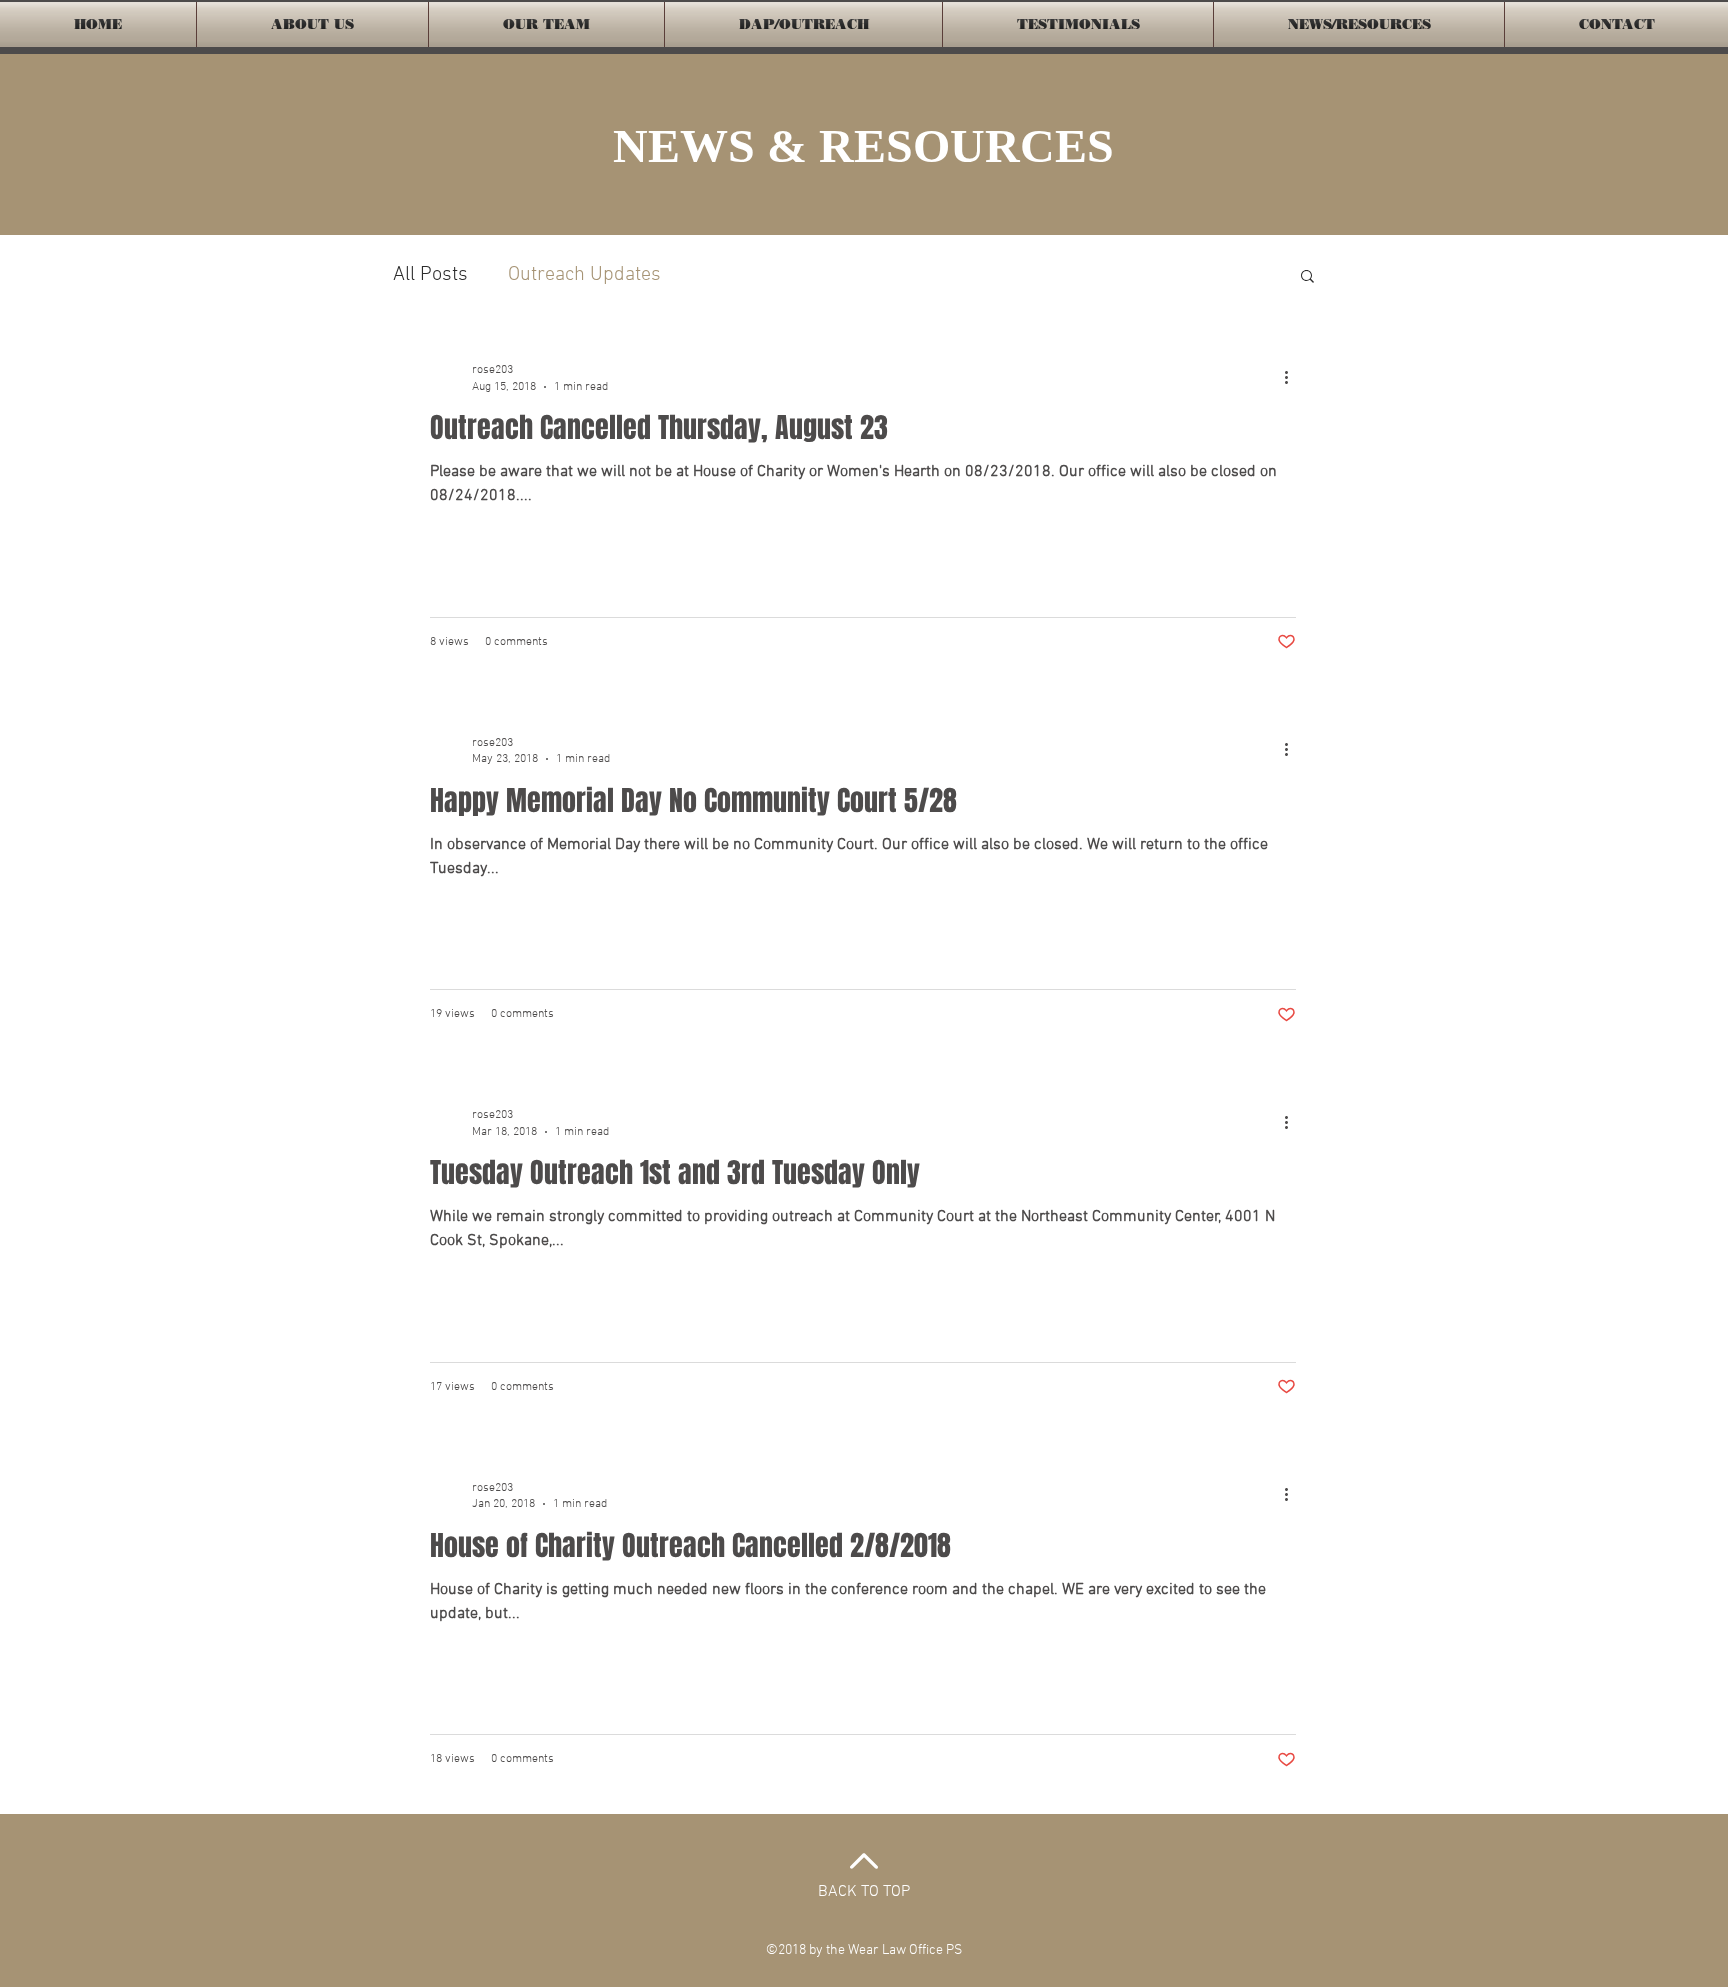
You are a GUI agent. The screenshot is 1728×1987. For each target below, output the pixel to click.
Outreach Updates (584, 275)
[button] (1307, 277)
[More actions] (1293, 377)
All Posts (430, 275)
